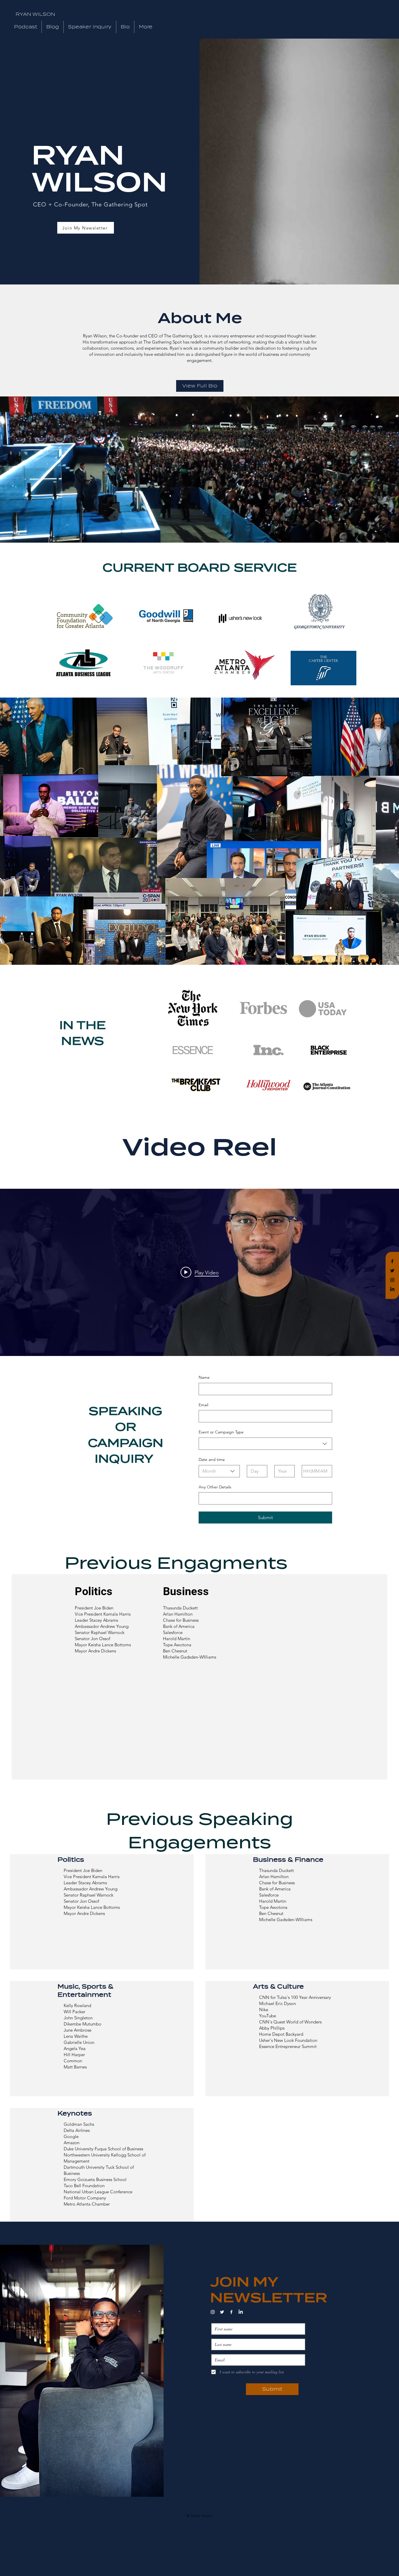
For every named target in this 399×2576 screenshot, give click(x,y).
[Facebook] (392, 1261)
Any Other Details (215, 1487)
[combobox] (265, 1444)
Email (203, 1405)
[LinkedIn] (392, 1289)
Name (204, 1377)
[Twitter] (392, 1271)
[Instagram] (392, 1280)
